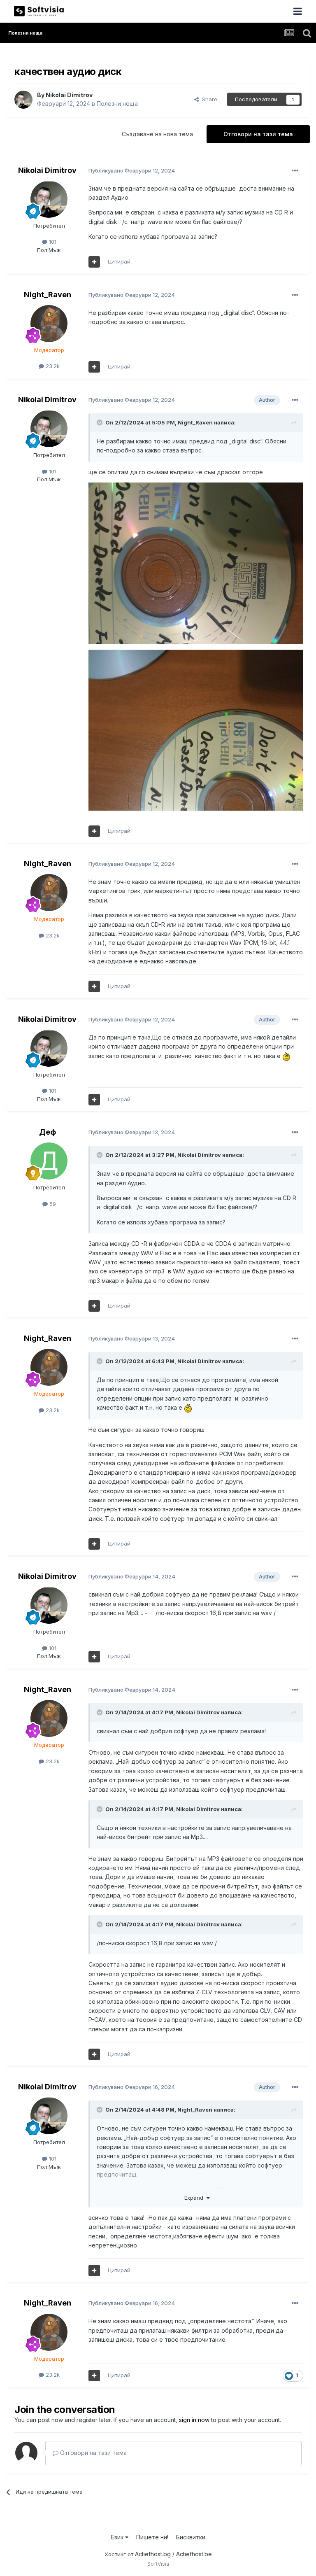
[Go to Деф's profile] (49, 1161)
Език (118, 2537)
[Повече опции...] (295, 171)
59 (52, 1204)
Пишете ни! (152, 2537)
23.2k (52, 366)
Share (208, 99)
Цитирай (119, 261)
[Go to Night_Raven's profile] (49, 324)
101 (52, 242)
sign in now (194, 2420)
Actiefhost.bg (153, 2554)
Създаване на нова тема (157, 134)
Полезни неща (117, 104)
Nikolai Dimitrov (69, 95)
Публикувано (132, 170)
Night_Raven (48, 295)
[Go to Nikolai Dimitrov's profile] (23, 100)
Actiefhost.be (194, 2554)
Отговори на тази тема (258, 134)
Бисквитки (191, 2537)
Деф (48, 1132)
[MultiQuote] (94, 262)
